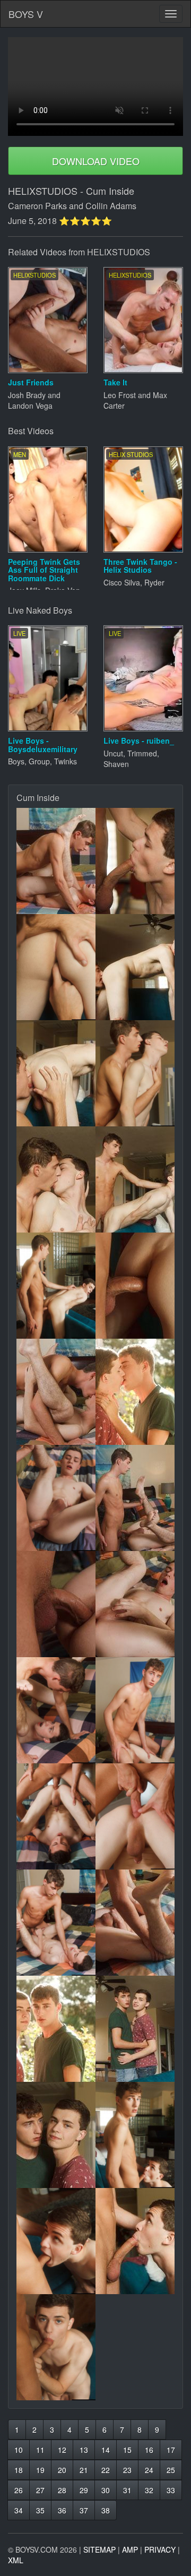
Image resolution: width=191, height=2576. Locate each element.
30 (106, 2490)
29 (84, 2490)
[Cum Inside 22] (135, 1923)
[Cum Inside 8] (135, 1179)
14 (106, 2450)
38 (106, 2510)
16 (149, 2450)
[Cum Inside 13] (56, 1498)
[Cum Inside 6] (135, 1073)
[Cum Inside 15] (56, 1604)
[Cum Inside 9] (56, 1286)
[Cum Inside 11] (56, 1392)
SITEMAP (99, 2549)
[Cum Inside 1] (56, 861)
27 (40, 2490)
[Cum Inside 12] (135, 1392)
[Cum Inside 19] (56, 1816)
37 (84, 2510)
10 (19, 2450)
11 (40, 2450)
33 (171, 2490)
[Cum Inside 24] (135, 2029)
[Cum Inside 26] (135, 2135)
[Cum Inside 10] (135, 1286)
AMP (130, 2549)
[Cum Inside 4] (135, 967)
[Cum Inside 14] (135, 1498)
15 (127, 2450)
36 (62, 2510)
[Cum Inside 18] (135, 1710)
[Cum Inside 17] (56, 1710)
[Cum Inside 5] (56, 1073)
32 (149, 2490)
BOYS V (26, 14)
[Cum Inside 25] (56, 2135)
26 (19, 2490)
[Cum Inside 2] (135, 861)
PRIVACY (160, 2549)
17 (171, 2450)
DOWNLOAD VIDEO (96, 161)
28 (62, 2490)
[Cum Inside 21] (56, 1923)
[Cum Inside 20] (135, 1816)
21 (84, 2470)
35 (40, 2510)
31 (127, 2490)
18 (19, 2470)
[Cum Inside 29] (56, 2347)
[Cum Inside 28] (135, 2241)
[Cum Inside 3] (56, 967)
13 (84, 2450)
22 (106, 2470)
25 (171, 2470)
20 (62, 2470)
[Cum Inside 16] (135, 1604)
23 (127, 2470)
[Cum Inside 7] (56, 1179)
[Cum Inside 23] (56, 2029)
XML (16, 2560)
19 (40, 2470)
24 (149, 2470)
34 (19, 2510)
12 (62, 2450)
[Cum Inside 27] (56, 2241)
